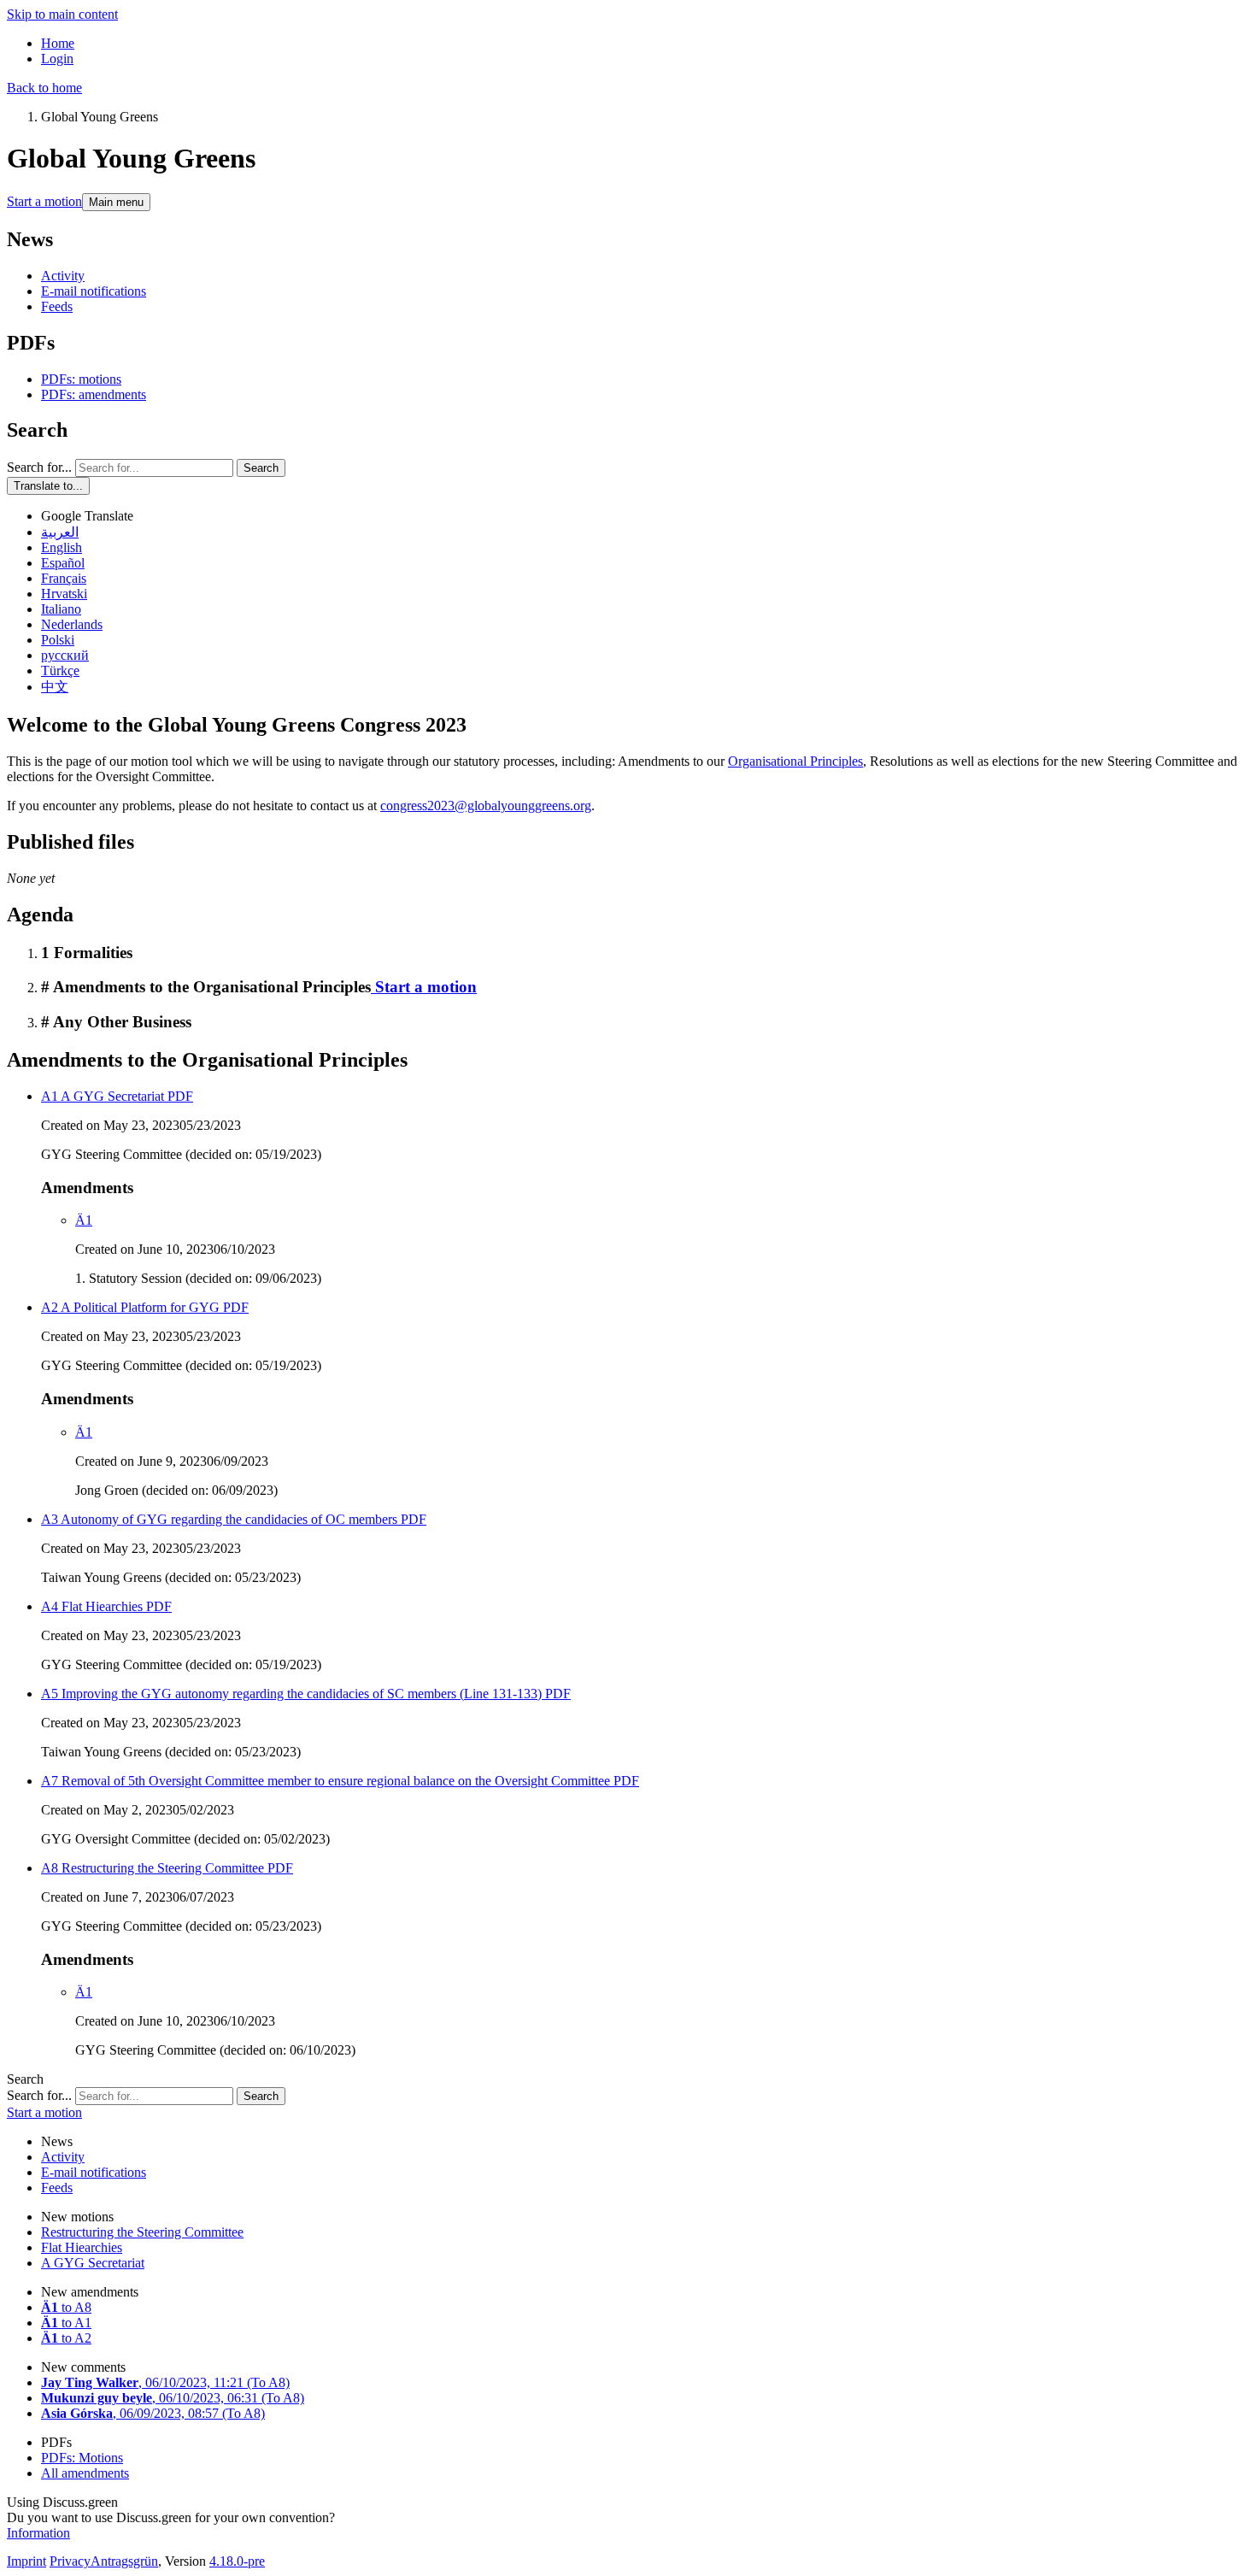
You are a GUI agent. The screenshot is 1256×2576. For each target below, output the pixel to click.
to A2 (66, 2338)
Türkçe (60, 670)
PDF (179, 1096)
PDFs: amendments (94, 394)
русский (65, 655)
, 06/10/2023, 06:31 (173, 2398)
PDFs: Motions (82, 2458)
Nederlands (72, 624)
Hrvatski (64, 594)
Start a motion (44, 201)
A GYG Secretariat (93, 2263)
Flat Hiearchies (82, 2247)
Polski (58, 640)
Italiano (61, 609)
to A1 (66, 2323)
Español (63, 563)
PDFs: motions (81, 379)
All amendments (85, 2473)
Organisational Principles (795, 761)
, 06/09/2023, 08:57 (153, 2413)
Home (58, 43)
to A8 (66, 2307)
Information (38, 2533)
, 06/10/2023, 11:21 (165, 2382)
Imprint (26, 2561)
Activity (63, 276)
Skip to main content (62, 14)
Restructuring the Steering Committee (142, 2232)
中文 (55, 687)
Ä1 (84, 1220)
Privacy (70, 2561)
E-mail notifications (94, 291)
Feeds (57, 306)
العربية (60, 532)
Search (261, 468)
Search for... (39, 467)
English (62, 547)
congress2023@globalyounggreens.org (486, 806)
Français (64, 578)
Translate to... (48, 486)
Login (57, 59)
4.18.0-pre (237, 2561)
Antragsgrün (124, 2561)
